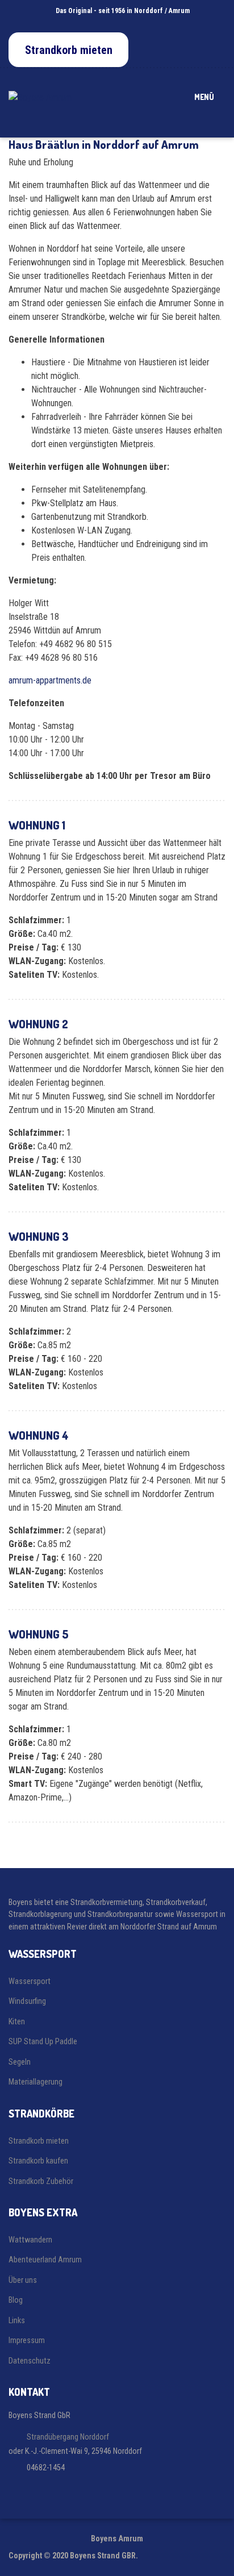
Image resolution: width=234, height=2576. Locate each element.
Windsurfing (27, 2001)
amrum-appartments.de (50, 680)
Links (17, 2320)
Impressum (27, 2340)
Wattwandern (30, 2240)
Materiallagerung (35, 2082)
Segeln (20, 2062)
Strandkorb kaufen (38, 2161)
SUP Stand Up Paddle (43, 2041)
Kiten (17, 2021)
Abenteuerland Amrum (45, 2260)
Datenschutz (30, 2361)
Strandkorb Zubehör (41, 2181)
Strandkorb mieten (39, 2141)
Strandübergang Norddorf (68, 2437)
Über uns (23, 2280)
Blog (16, 2300)
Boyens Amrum (117, 2539)
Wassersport (30, 1981)
